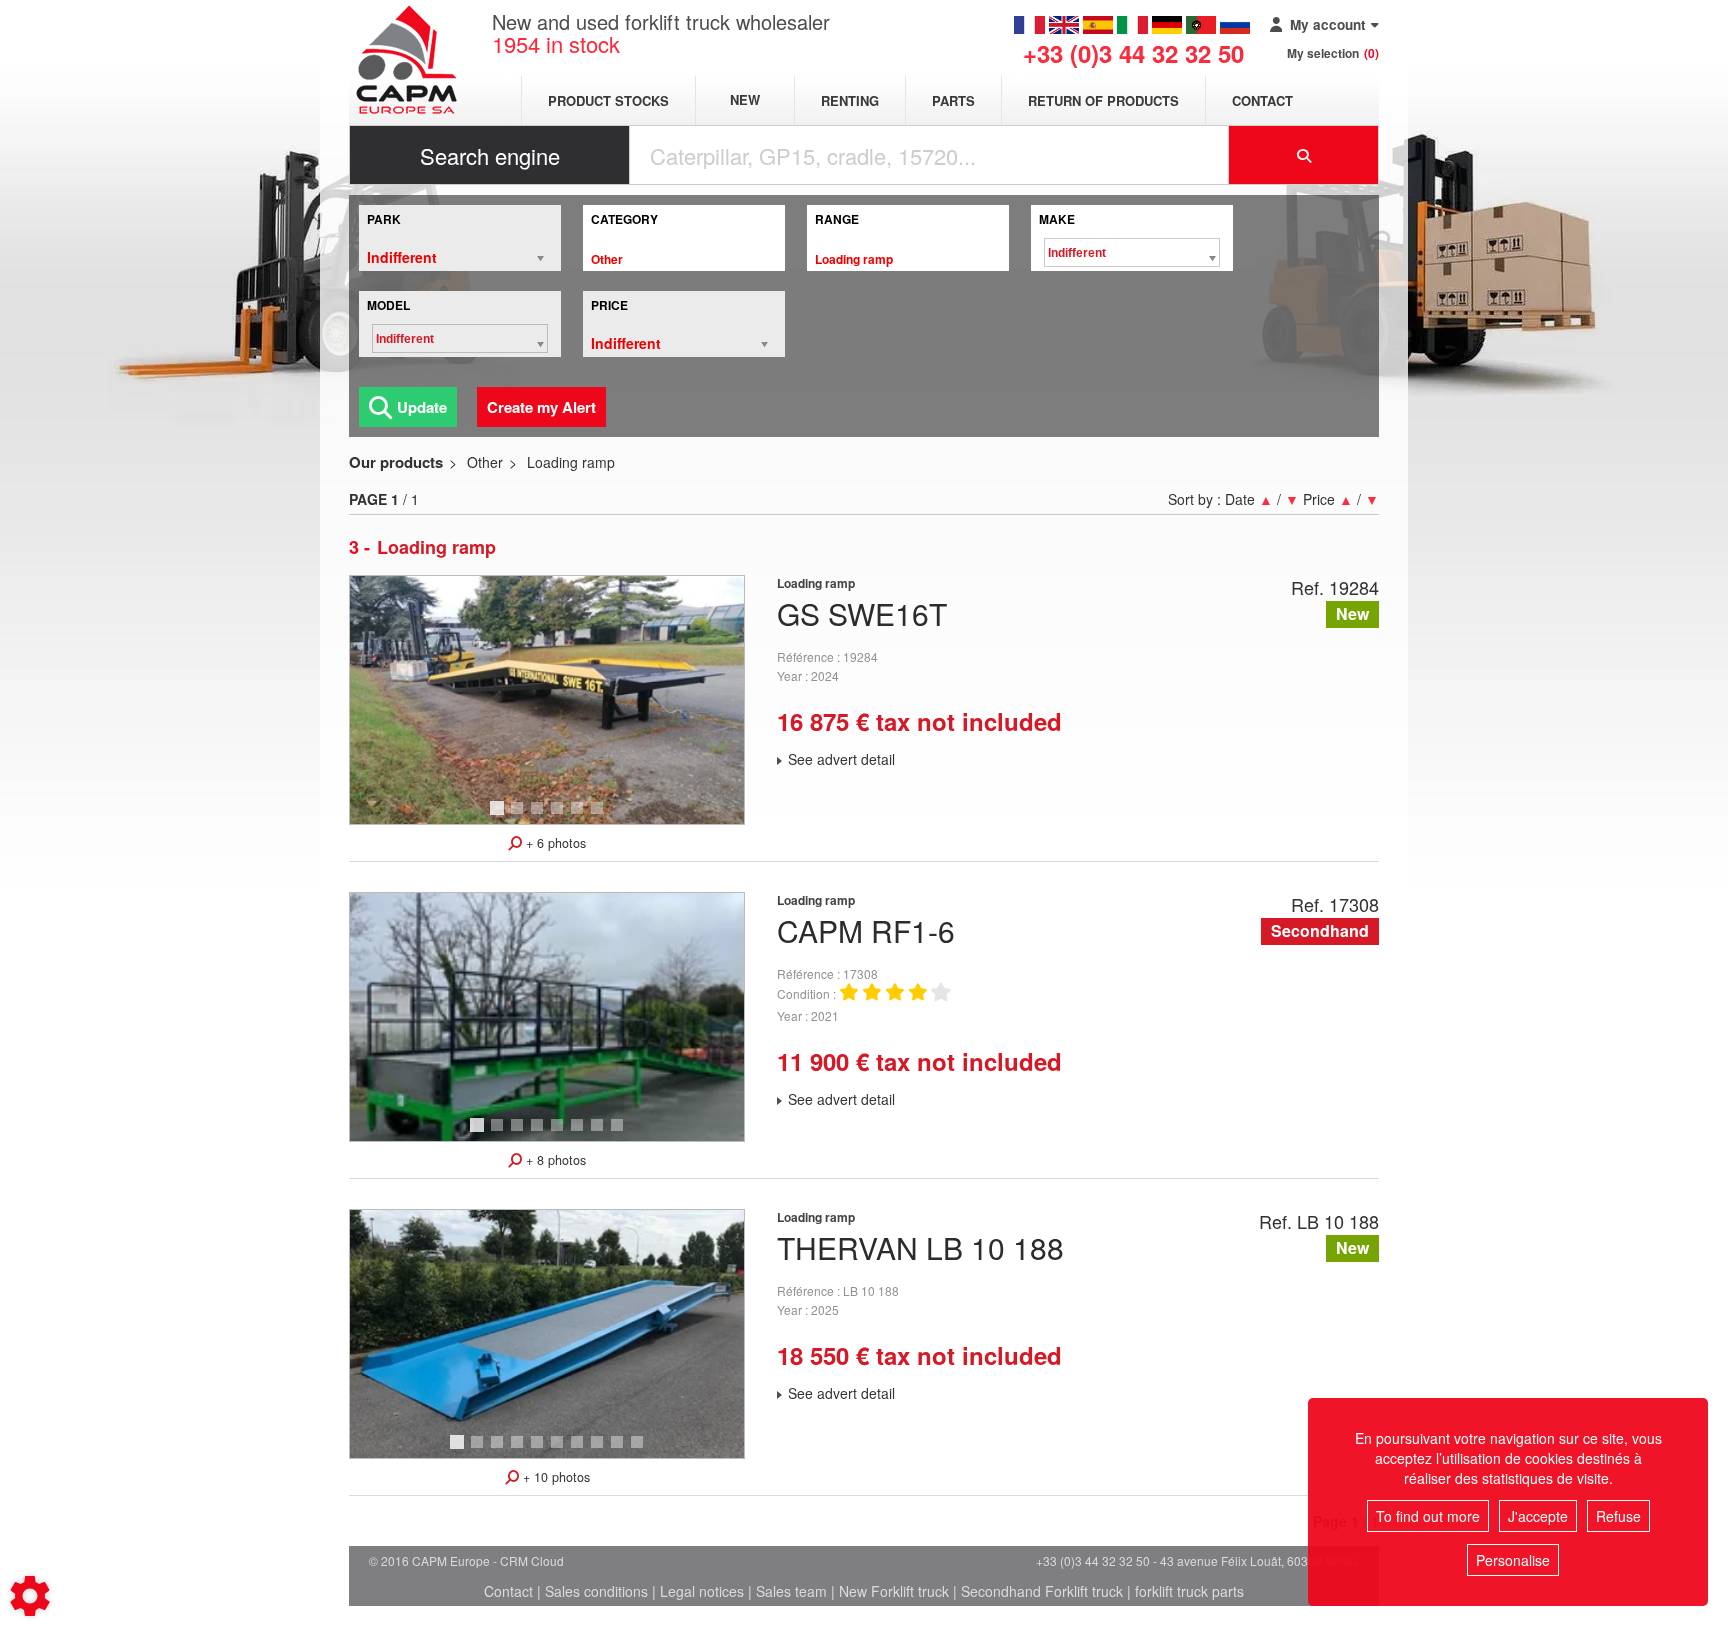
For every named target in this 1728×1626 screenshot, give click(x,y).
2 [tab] (520, 817)
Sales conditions (596, 1591)
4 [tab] (560, 817)
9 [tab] (620, 1451)
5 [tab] (580, 817)
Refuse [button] (1618, 1516)
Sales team (791, 1591)
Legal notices (702, 1591)
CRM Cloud (532, 1560)
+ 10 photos (554, 1477)
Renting (850, 100)
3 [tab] (540, 817)
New (745, 100)
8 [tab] (620, 1134)
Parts (953, 100)
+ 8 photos (554, 1160)
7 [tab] (600, 1134)
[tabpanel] (547, 700)
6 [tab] (600, 817)
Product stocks (608, 100)
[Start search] (1304, 155)
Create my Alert (541, 407)
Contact (1262, 100)
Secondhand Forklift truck (1042, 1591)
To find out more (1428, 1516)
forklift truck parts (1189, 1591)
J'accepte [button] (1538, 1516)
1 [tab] (500, 817)
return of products (1103, 100)
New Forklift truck (894, 1591)
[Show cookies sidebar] (30, 1596)
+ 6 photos (554, 843)
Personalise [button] (1513, 1560)
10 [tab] (644, 1451)
